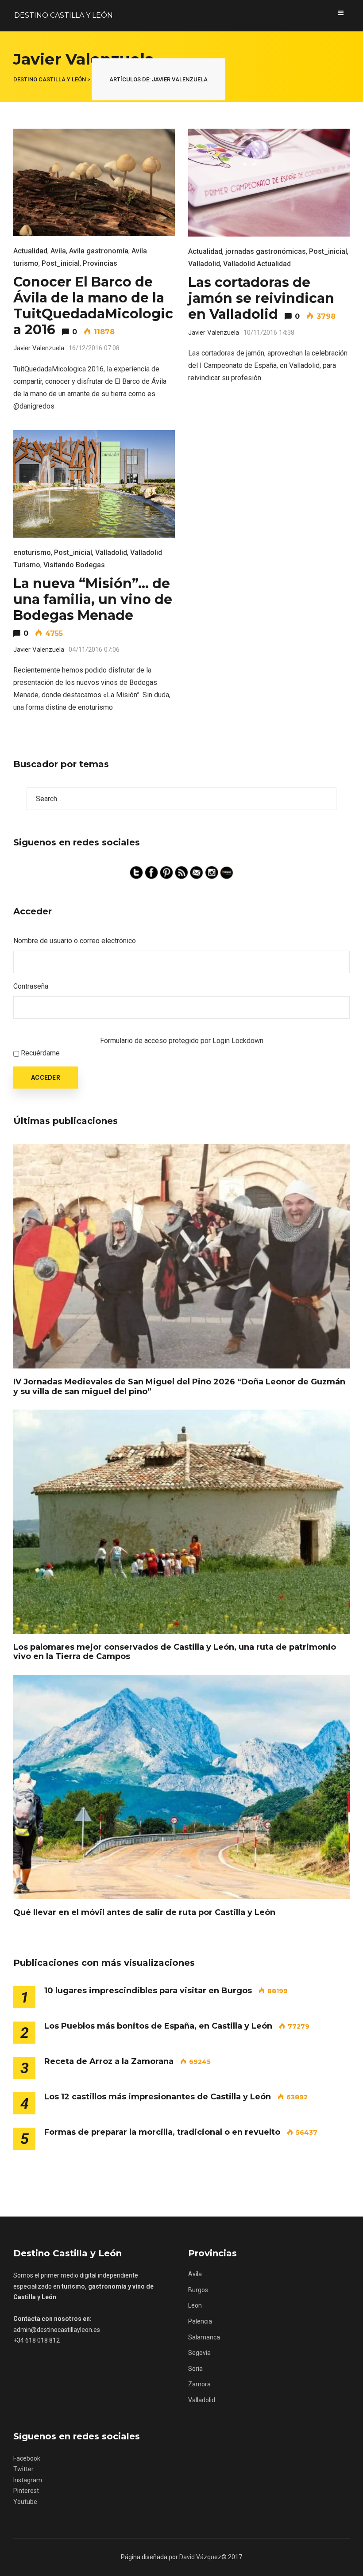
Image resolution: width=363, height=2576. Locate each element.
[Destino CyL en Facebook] (152, 872)
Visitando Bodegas (74, 565)
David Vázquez (200, 2557)
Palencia (200, 2321)
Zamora (199, 2384)
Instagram (28, 2480)
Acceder (46, 1078)
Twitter (23, 2469)
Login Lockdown (238, 1041)
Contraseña (31, 986)
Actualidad (30, 251)
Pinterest (26, 2491)
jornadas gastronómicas (266, 251)
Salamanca (204, 2337)
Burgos (198, 2290)
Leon (195, 2305)
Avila (58, 251)
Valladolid (204, 264)
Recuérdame (40, 1053)
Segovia (199, 2353)
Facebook (27, 2458)
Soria (195, 2369)
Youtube (25, 2502)
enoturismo (32, 552)
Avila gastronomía (99, 251)
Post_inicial (61, 263)
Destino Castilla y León (64, 15)
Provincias (100, 263)
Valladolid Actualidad (257, 264)
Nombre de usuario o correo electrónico (75, 941)
